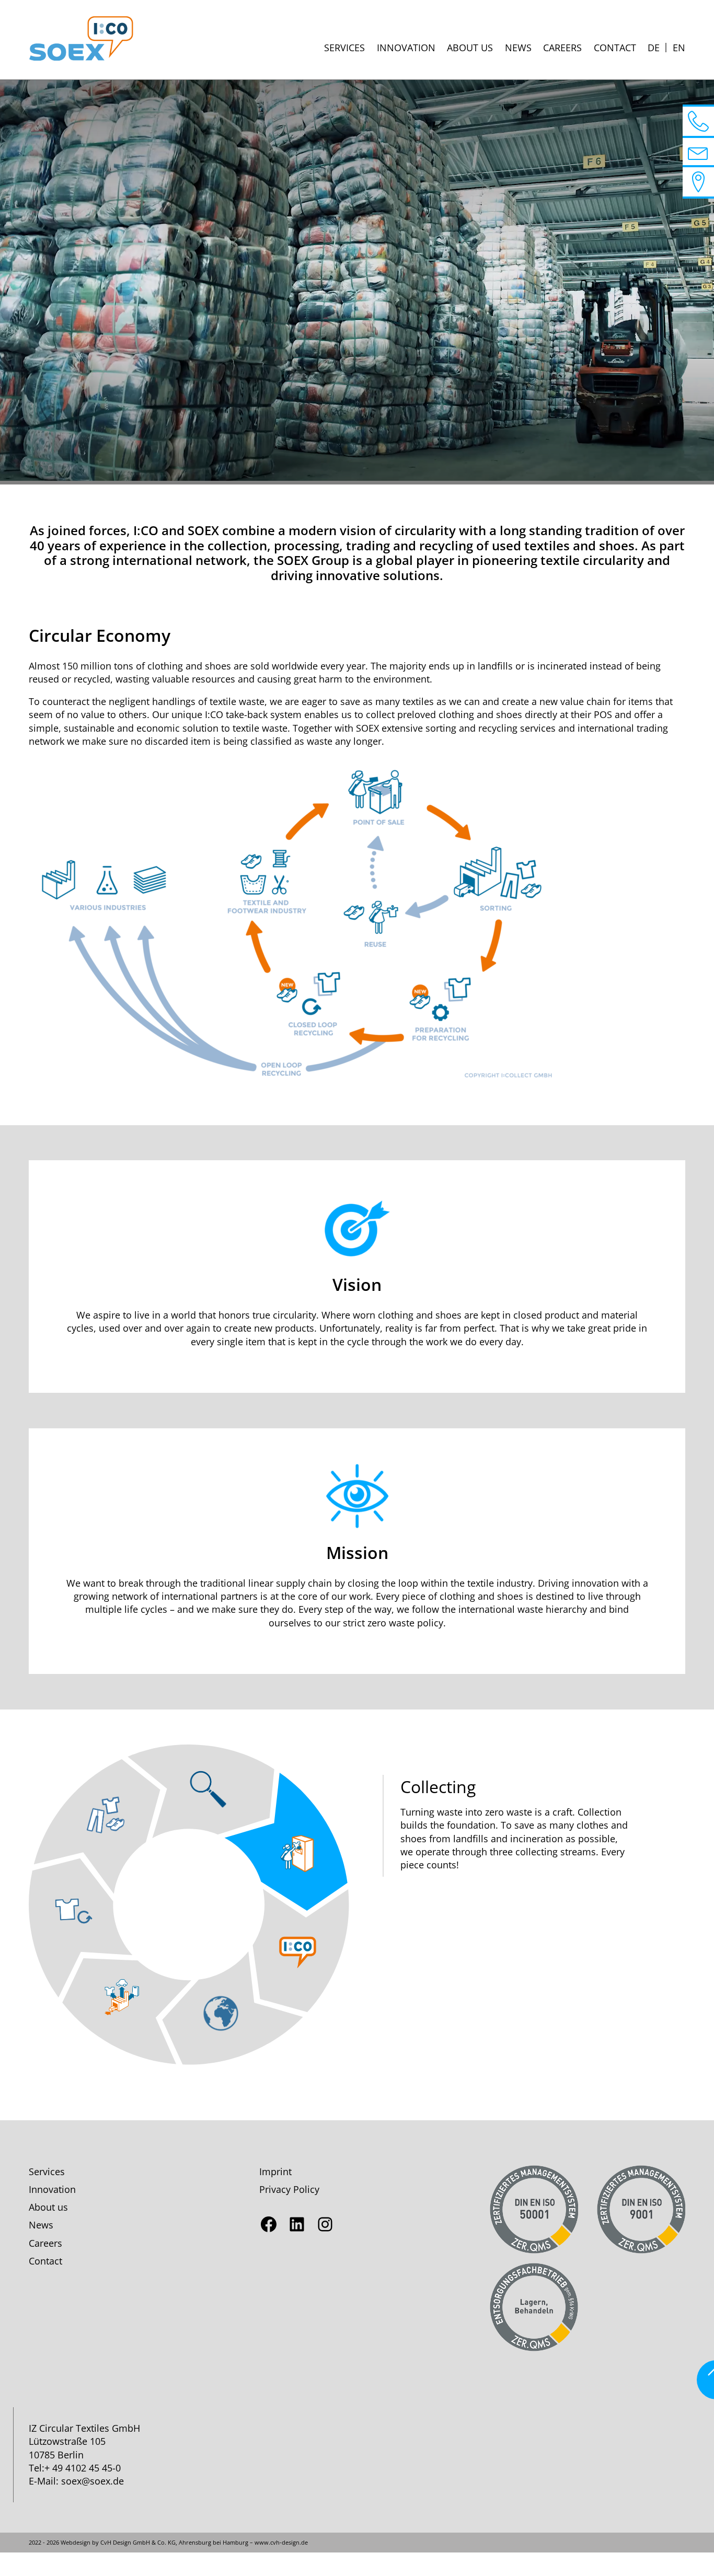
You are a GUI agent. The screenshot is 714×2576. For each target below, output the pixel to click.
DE (654, 48)
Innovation (406, 48)
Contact (615, 48)
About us (470, 48)
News (518, 48)
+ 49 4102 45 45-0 (83, 2468)
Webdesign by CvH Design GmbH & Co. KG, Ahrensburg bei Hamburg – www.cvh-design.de (184, 2542)
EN (679, 48)
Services (344, 48)
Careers (562, 48)
